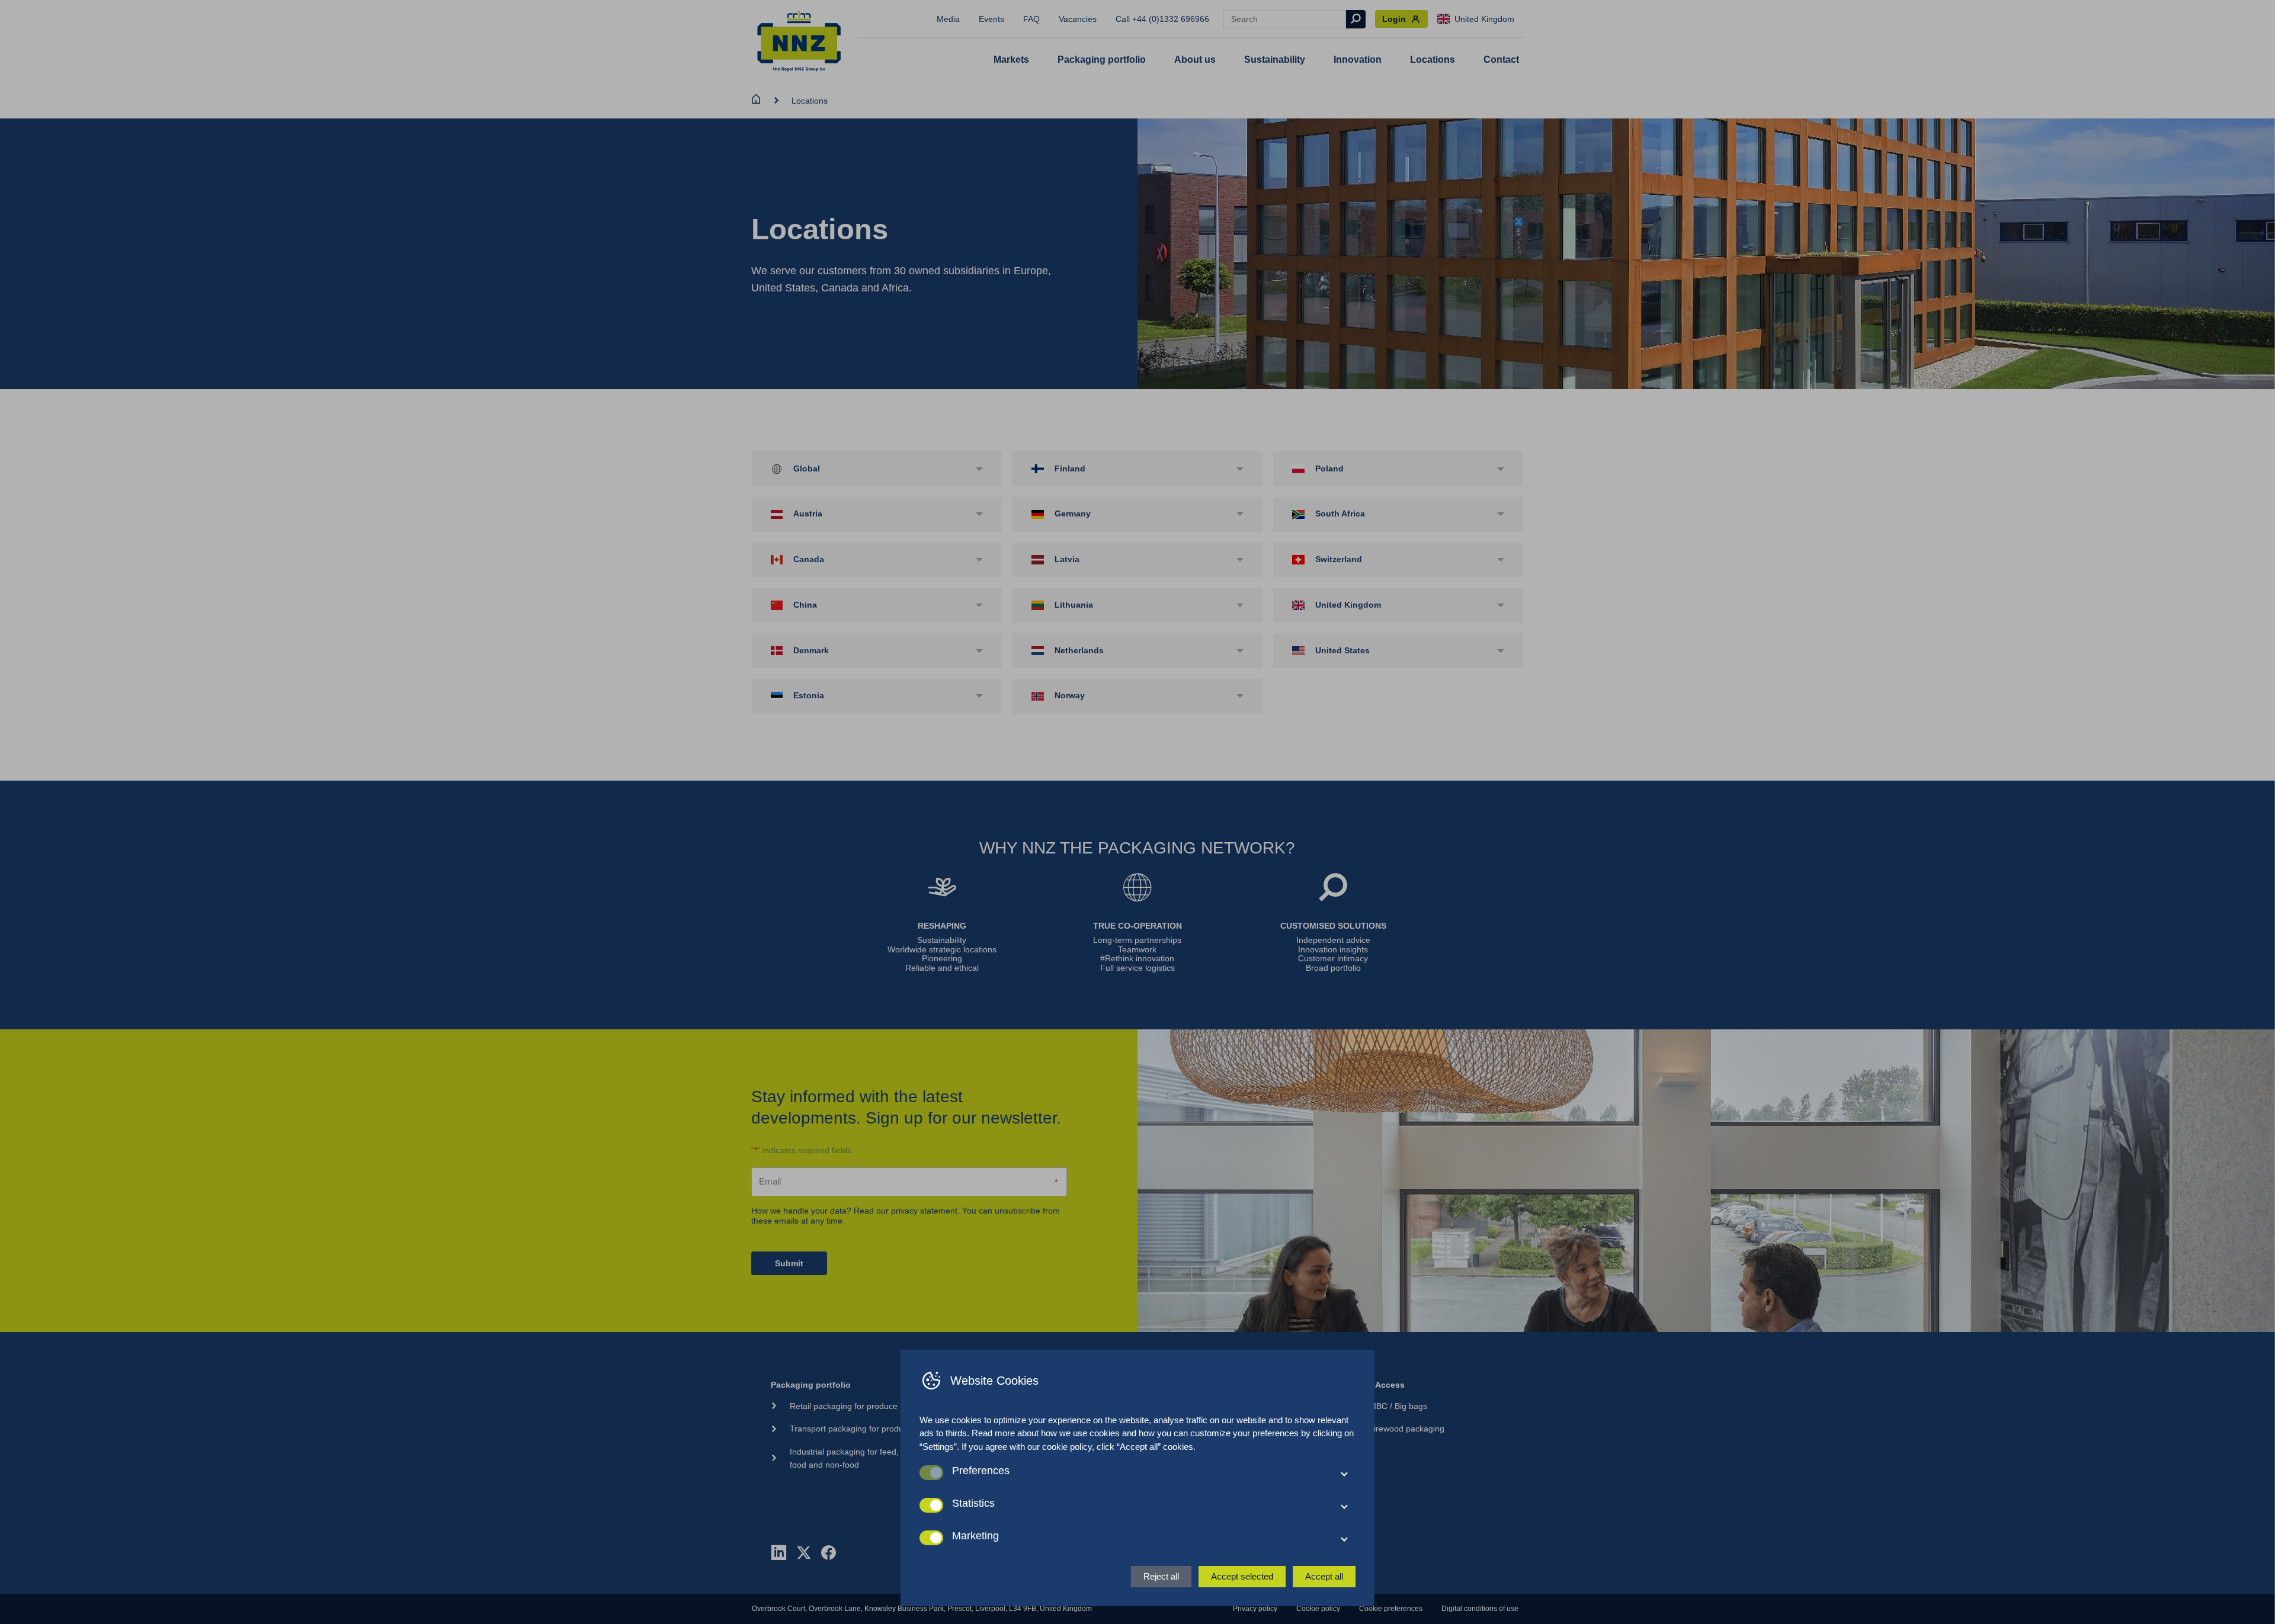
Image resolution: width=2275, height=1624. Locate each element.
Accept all (1324, 1576)
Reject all (1161, 1576)
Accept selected (1242, 1576)
